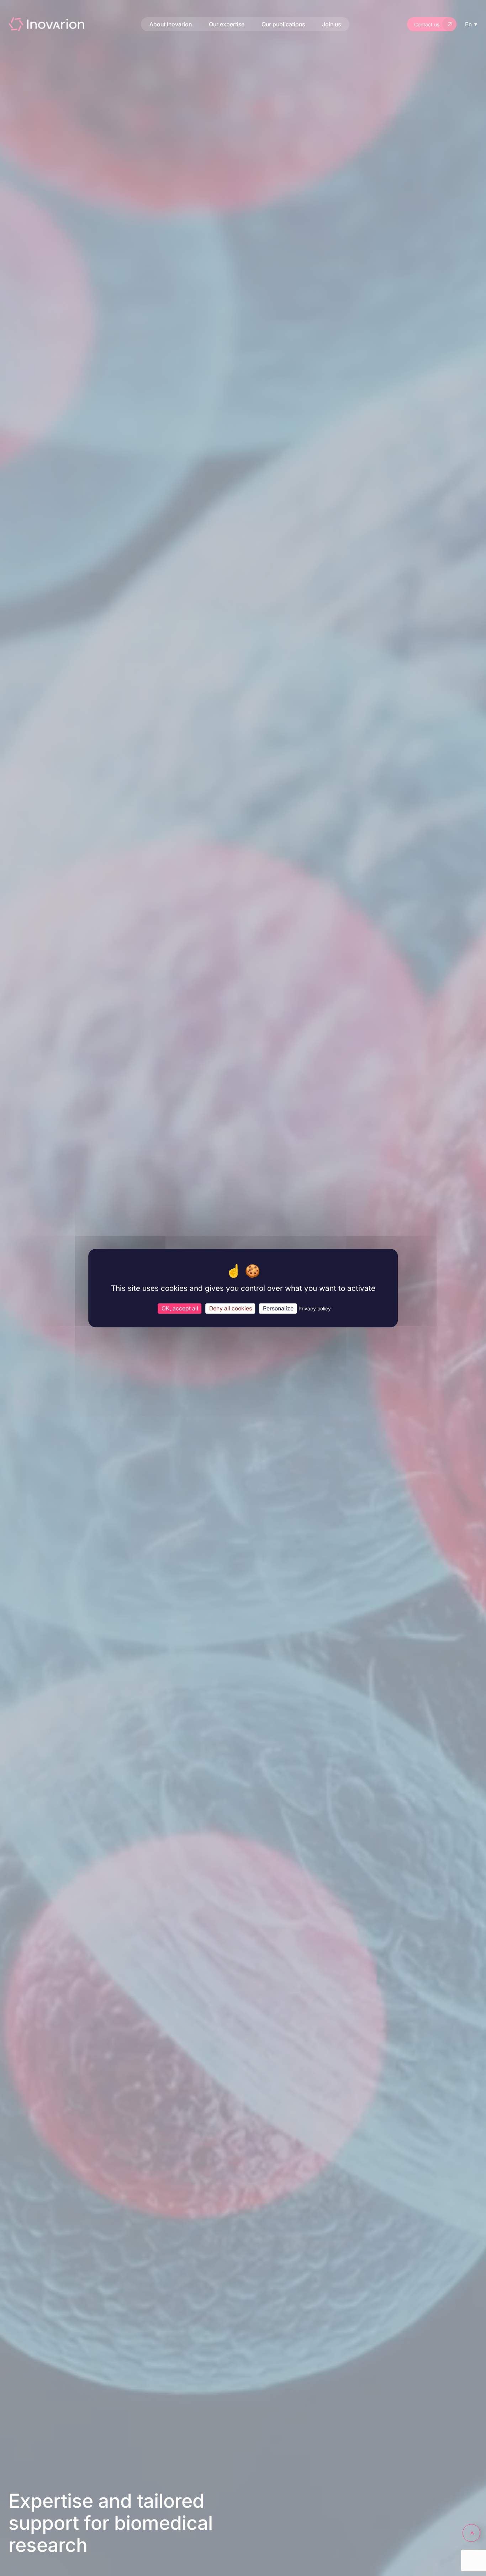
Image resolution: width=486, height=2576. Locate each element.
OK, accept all (180, 1308)
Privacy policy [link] (315, 1308)
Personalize (278, 1308)
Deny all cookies (231, 1308)
